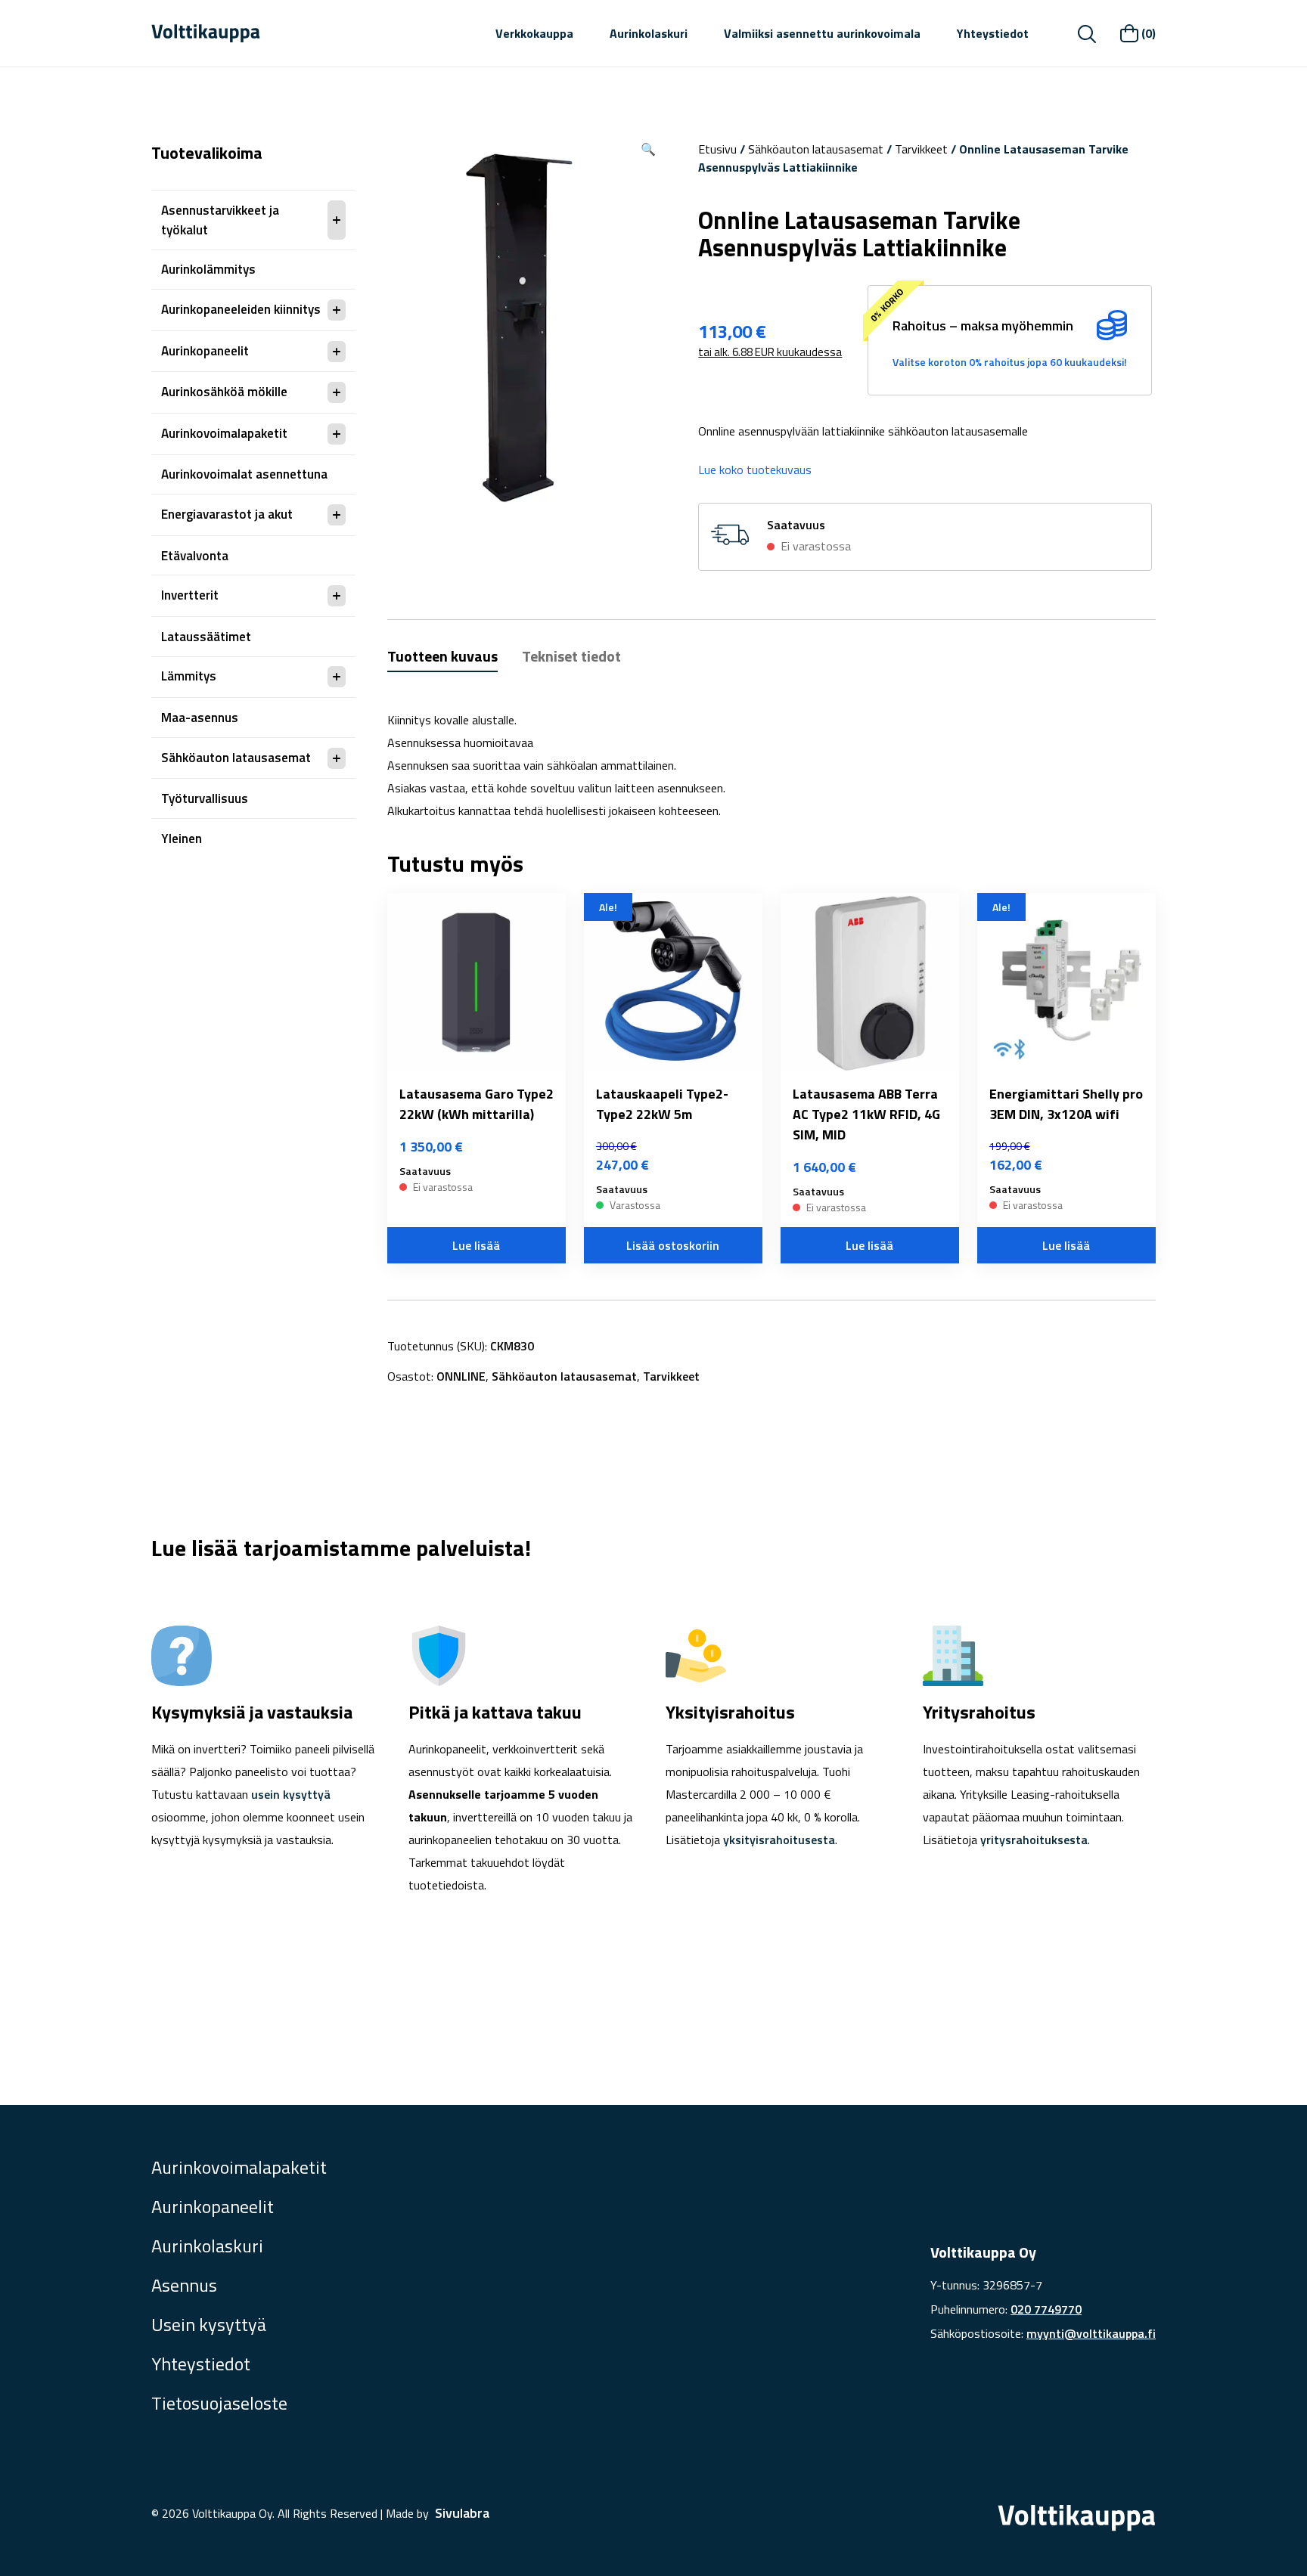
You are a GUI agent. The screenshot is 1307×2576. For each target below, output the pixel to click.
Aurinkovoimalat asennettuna (244, 474)
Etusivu (717, 149)
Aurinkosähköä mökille (224, 392)
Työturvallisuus (205, 798)
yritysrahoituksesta (1034, 1840)
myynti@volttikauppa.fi (1091, 2333)
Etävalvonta (195, 556)
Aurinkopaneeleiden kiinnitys (241, 309)
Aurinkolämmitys (208, 269)
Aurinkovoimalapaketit (224, 433)
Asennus (184, 2285)
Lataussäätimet (206, 637)
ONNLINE (461, 1376)
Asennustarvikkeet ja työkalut (220, 220)
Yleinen (182, 839)
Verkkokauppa (534, 33)
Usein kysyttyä (209, 2324)
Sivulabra (462, 2513)
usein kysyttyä (291, 1794)
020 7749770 (1046, 2309)
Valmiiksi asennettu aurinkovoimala (822, 33)
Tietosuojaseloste (219, 2403)
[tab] (442, 658)
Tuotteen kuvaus (442, 656)
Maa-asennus (200, 718)
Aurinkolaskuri (649, 33)
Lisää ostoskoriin (673, 1245)
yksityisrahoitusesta (779, 1840)
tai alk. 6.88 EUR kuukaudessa (770, 352)
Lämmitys (189, 676)
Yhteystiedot (993, 33)
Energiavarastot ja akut (227, 514)
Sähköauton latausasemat (236, 758)
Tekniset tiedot (571, 656)
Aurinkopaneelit (205, 351)
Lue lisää (476, 1245)
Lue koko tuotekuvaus (755, 470)
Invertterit (190, 595)
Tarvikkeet (921, 149)
